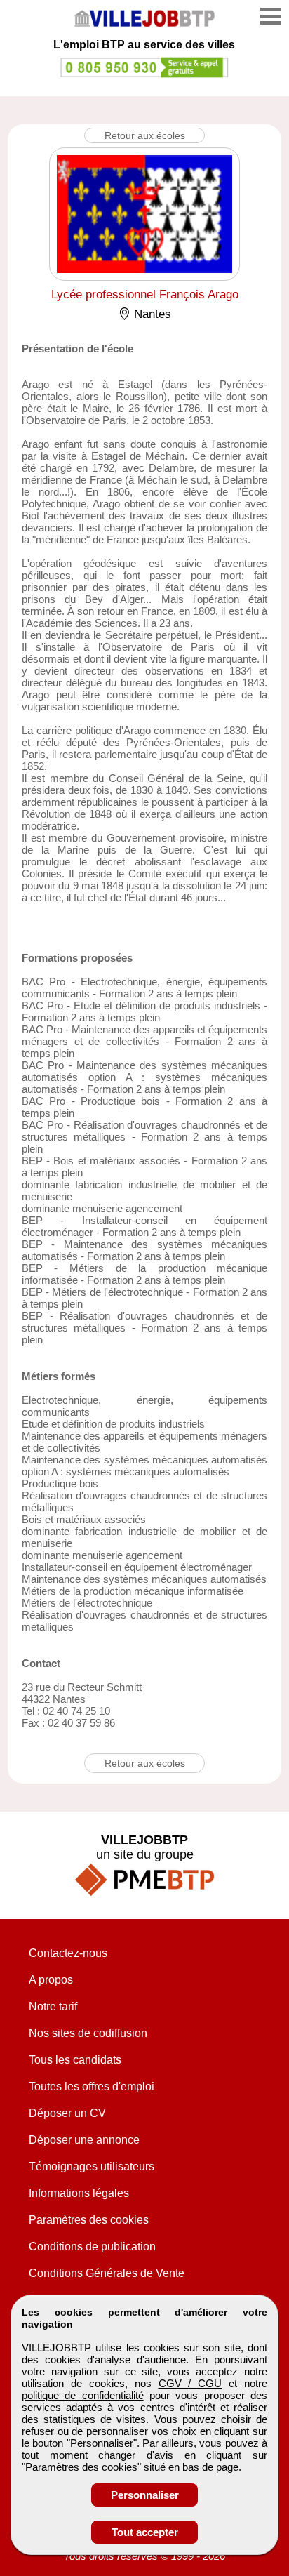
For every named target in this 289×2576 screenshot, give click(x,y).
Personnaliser (145, 2495)
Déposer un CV (67, 2113)
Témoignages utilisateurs (92, 2166)
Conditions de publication (92, 2246)
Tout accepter (145, 2532)
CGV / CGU (190, 2383)
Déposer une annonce (84, 2140)
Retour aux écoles (145, 135)
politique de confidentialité (83, 2395)
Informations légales (79, 2193)
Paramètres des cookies (89, 2220)
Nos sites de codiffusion (88, 2033)
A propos (51, 1980)
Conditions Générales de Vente (107, 2273)
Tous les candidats (75, 2060)
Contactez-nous (68, 1953)
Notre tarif (53, 2006)
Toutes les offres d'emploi (92, 2086)
